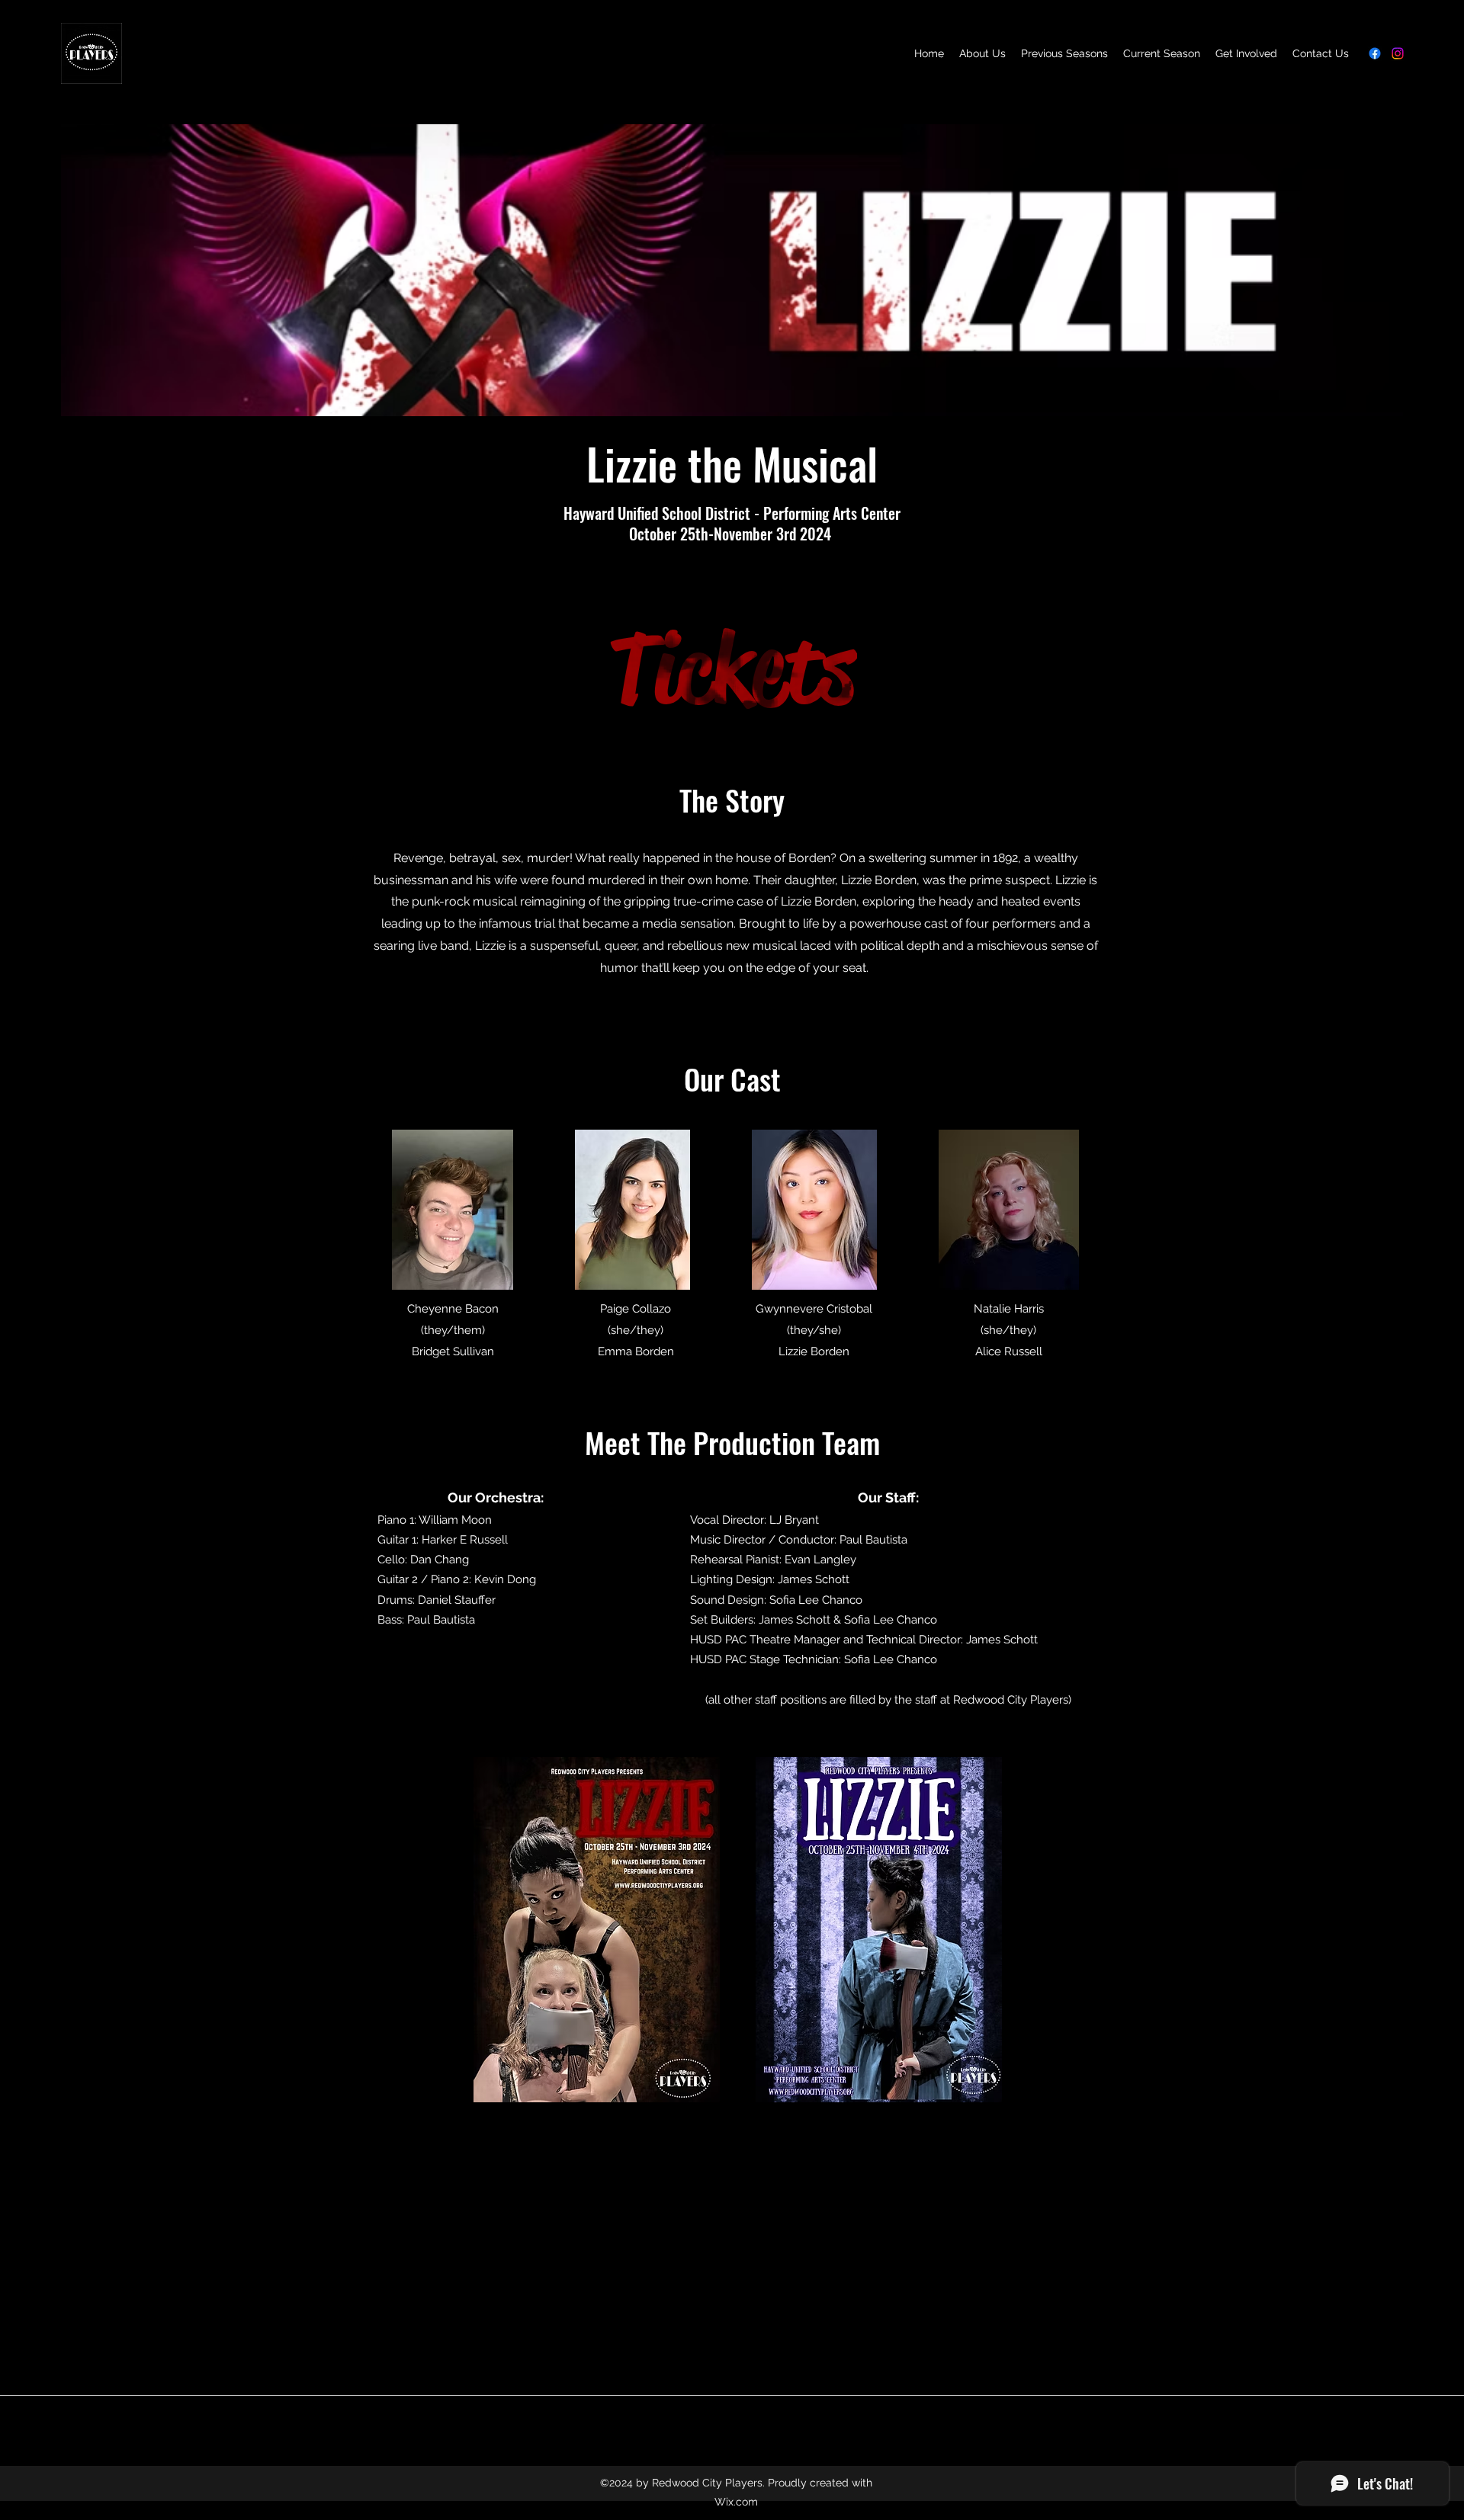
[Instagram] (1398, 53)
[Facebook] (1375, 53)
